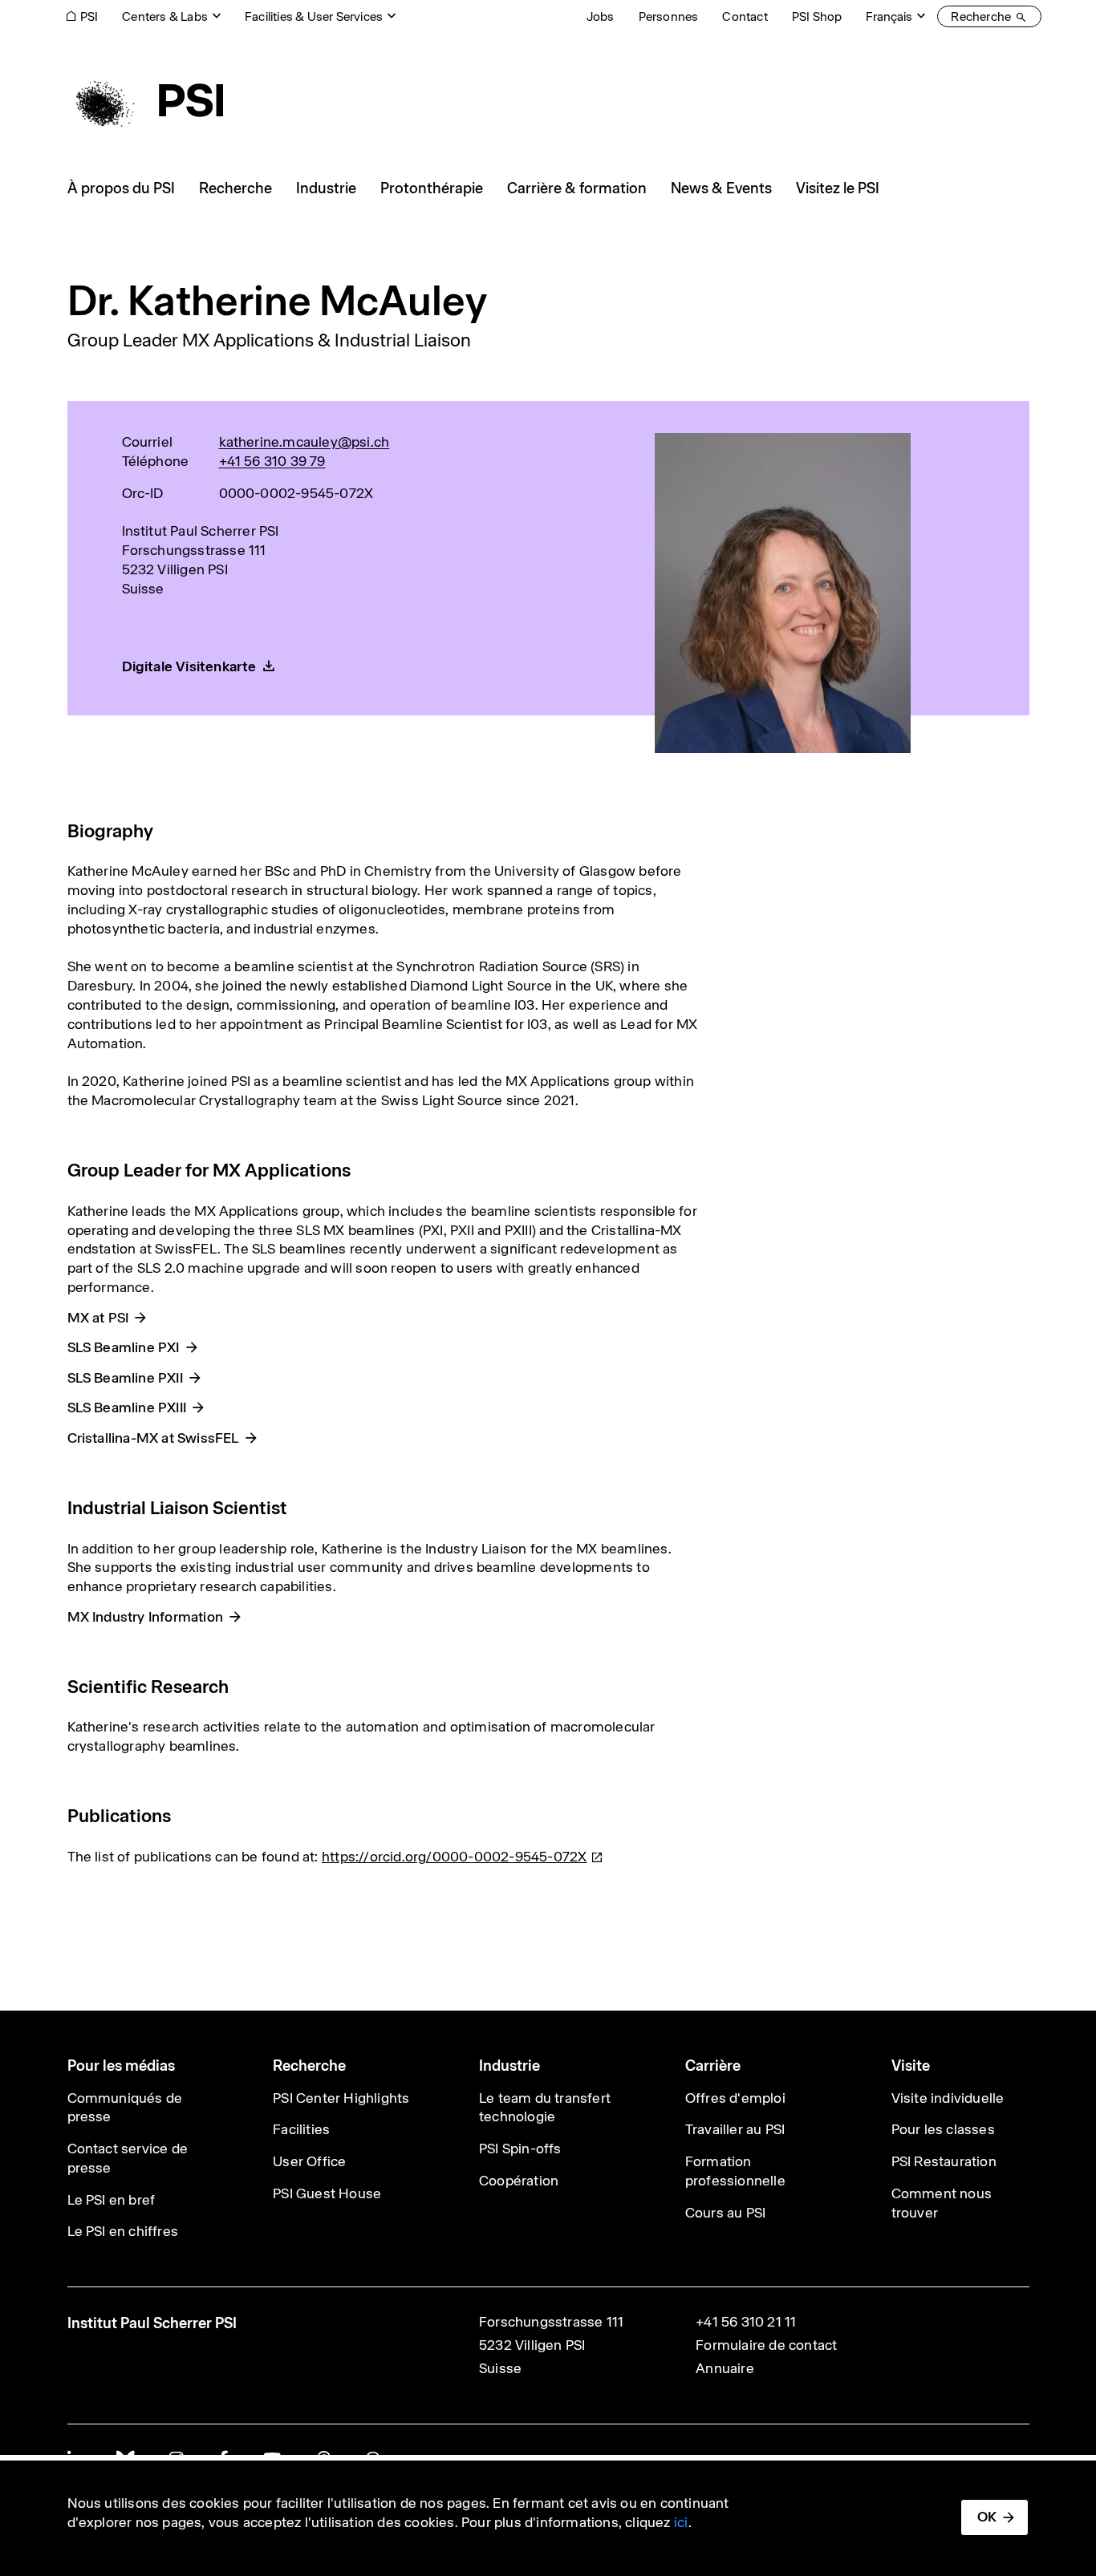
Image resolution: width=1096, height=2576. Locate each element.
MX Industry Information (146, 1617)
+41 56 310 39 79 (272, 461)
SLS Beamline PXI (124, 1347)
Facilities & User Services (314, 16)
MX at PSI (98, 1318)
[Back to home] (145, 100)
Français (889, 16)
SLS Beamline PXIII (127, 1407)
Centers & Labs (165, 16)
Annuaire (725, 2368)
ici (681, 2522)
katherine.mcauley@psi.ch (304, 442)
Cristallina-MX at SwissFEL (153, 1438)
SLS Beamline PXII (125, 1378)
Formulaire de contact (766, 2345)
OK (987, 2517)
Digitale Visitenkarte (189, 666)
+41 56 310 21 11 (746, 2322)
